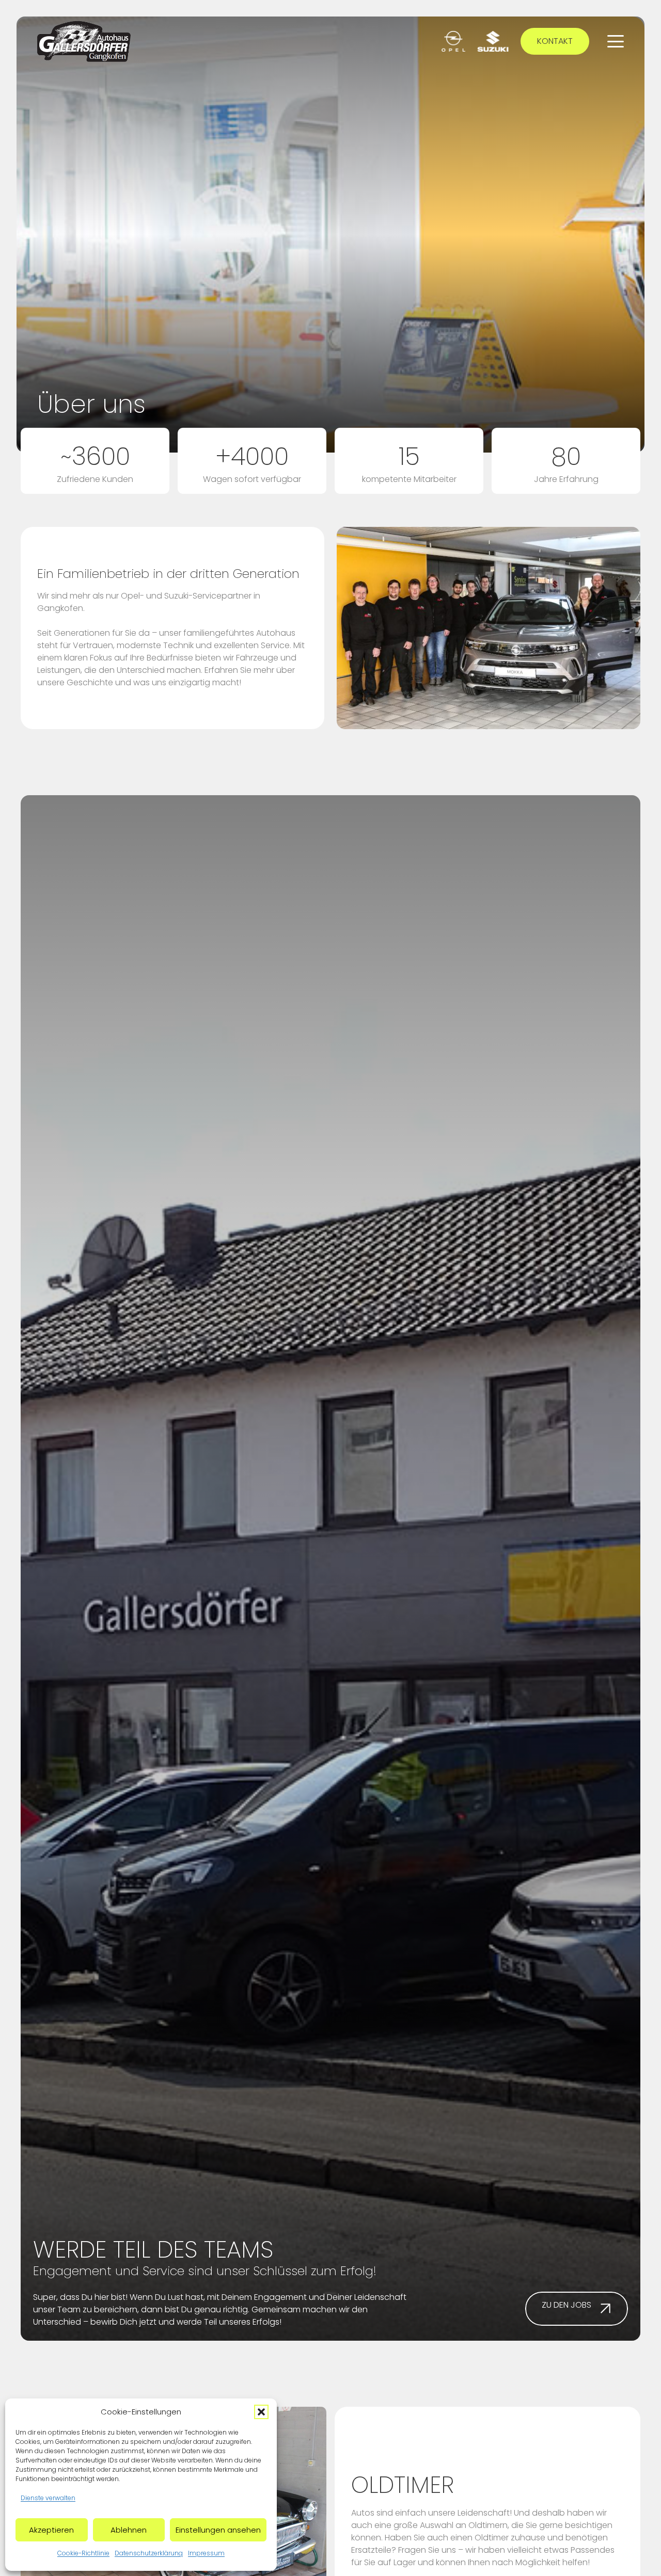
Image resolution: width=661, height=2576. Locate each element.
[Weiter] (312, 2508)
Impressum (206, 2553)
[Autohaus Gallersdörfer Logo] (84, 41)
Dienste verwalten (48, 2498)
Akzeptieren (51, 2530)
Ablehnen (129, 2530)
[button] (261, 2412)
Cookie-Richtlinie (83, 2553)
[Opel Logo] (453, 41)
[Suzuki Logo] (493, 41)
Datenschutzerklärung (149, 2553)
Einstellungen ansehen (218, 2530)
